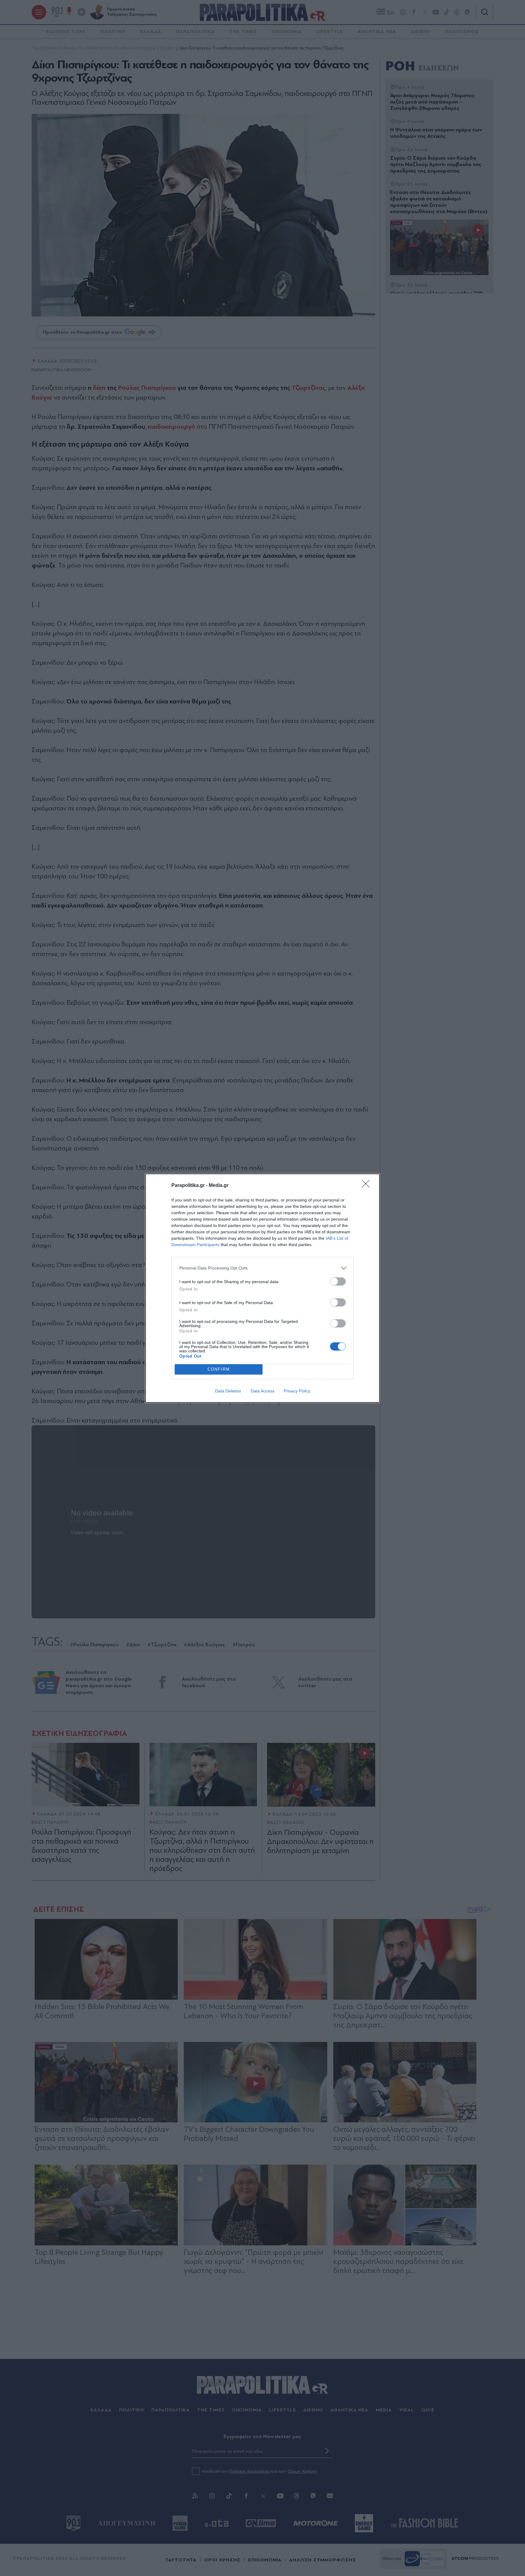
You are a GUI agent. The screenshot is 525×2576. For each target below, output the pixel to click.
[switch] (338, 1281)
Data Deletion (228, 1391)
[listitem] (262, 1268)
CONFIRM (219, 1369)
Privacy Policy (297, 1391)
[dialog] (262, 1288)
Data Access (262, 1391)
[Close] (368, 1186)
